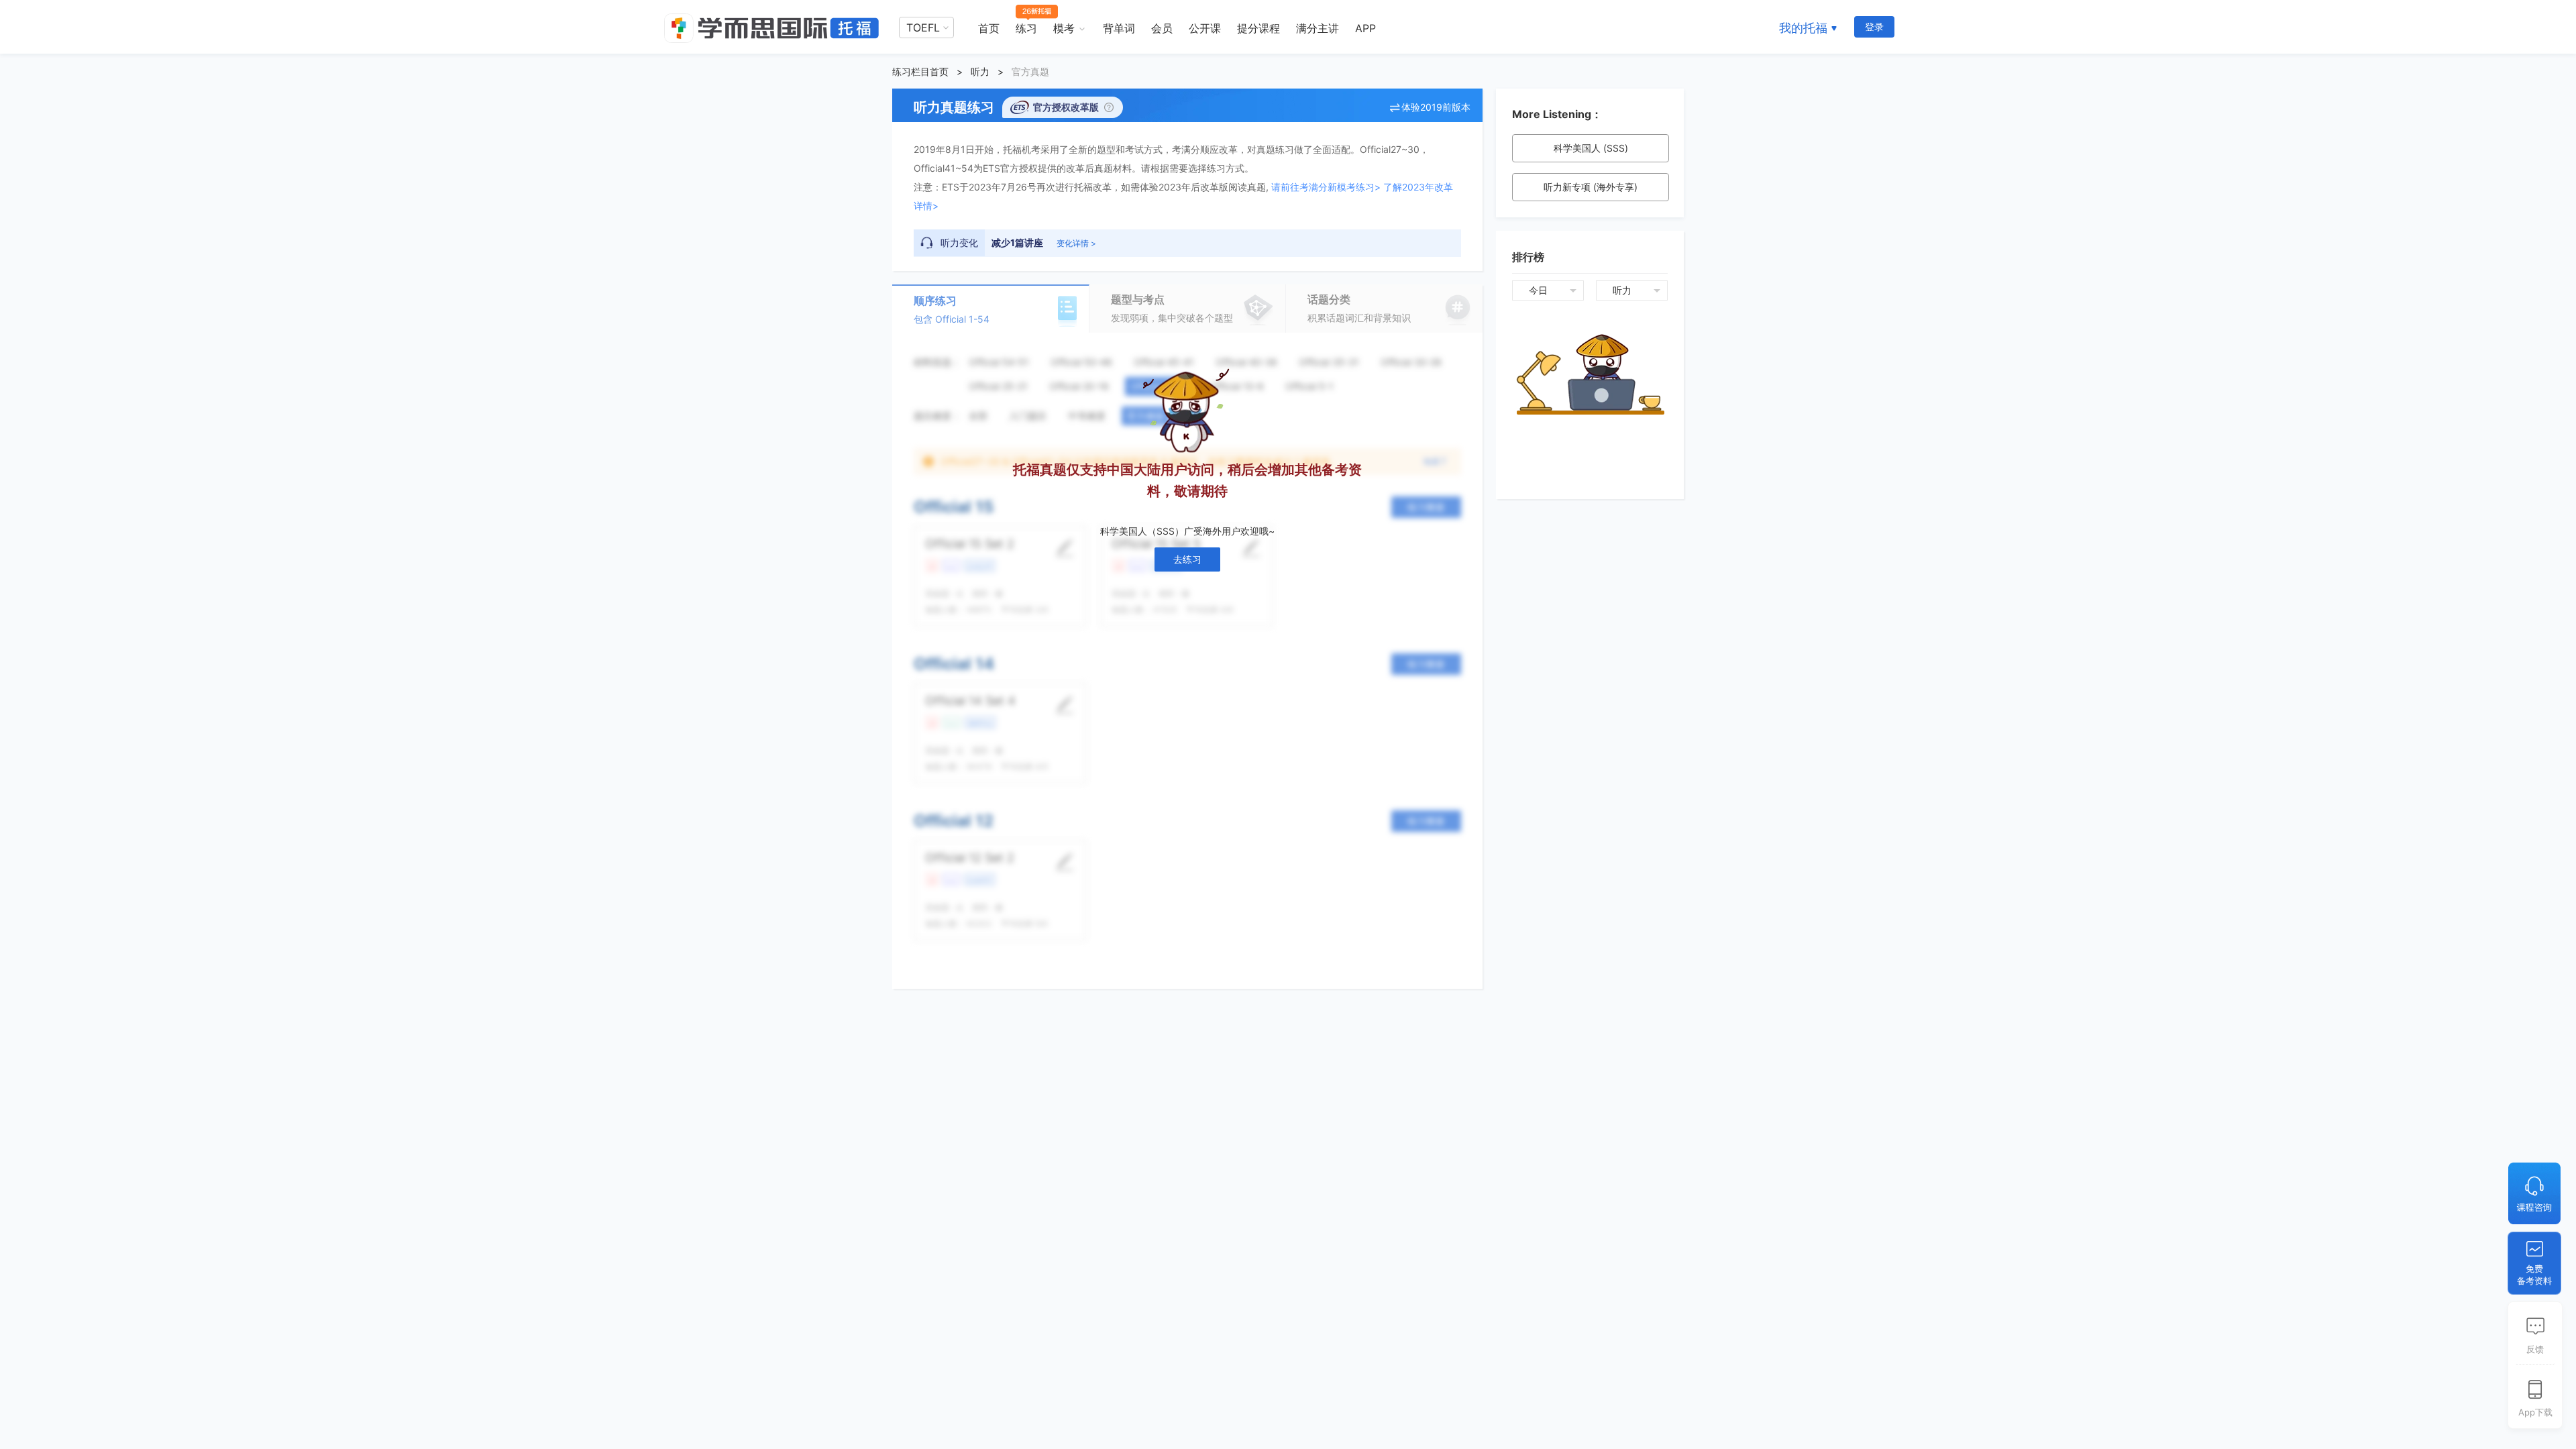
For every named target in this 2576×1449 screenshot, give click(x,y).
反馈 (2535, 1349)
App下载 (2535, 1412)
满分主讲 (1318, 28)
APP (1365, 28)
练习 (1026, 28)
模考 (1064, 28)
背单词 (1119, 28)
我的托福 (1803, 28)
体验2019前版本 (1436, 107)
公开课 (1205, 28)
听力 (980, 71)
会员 (1162, 28)
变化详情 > (1076, 243)
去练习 (1187, 559)
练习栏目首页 (920, 71)
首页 (989, 28)
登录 (1874, 26)
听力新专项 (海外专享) (1591, 187)
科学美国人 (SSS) (1591, 148)
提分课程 (1258, 28)
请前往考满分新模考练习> (1326, 187)
